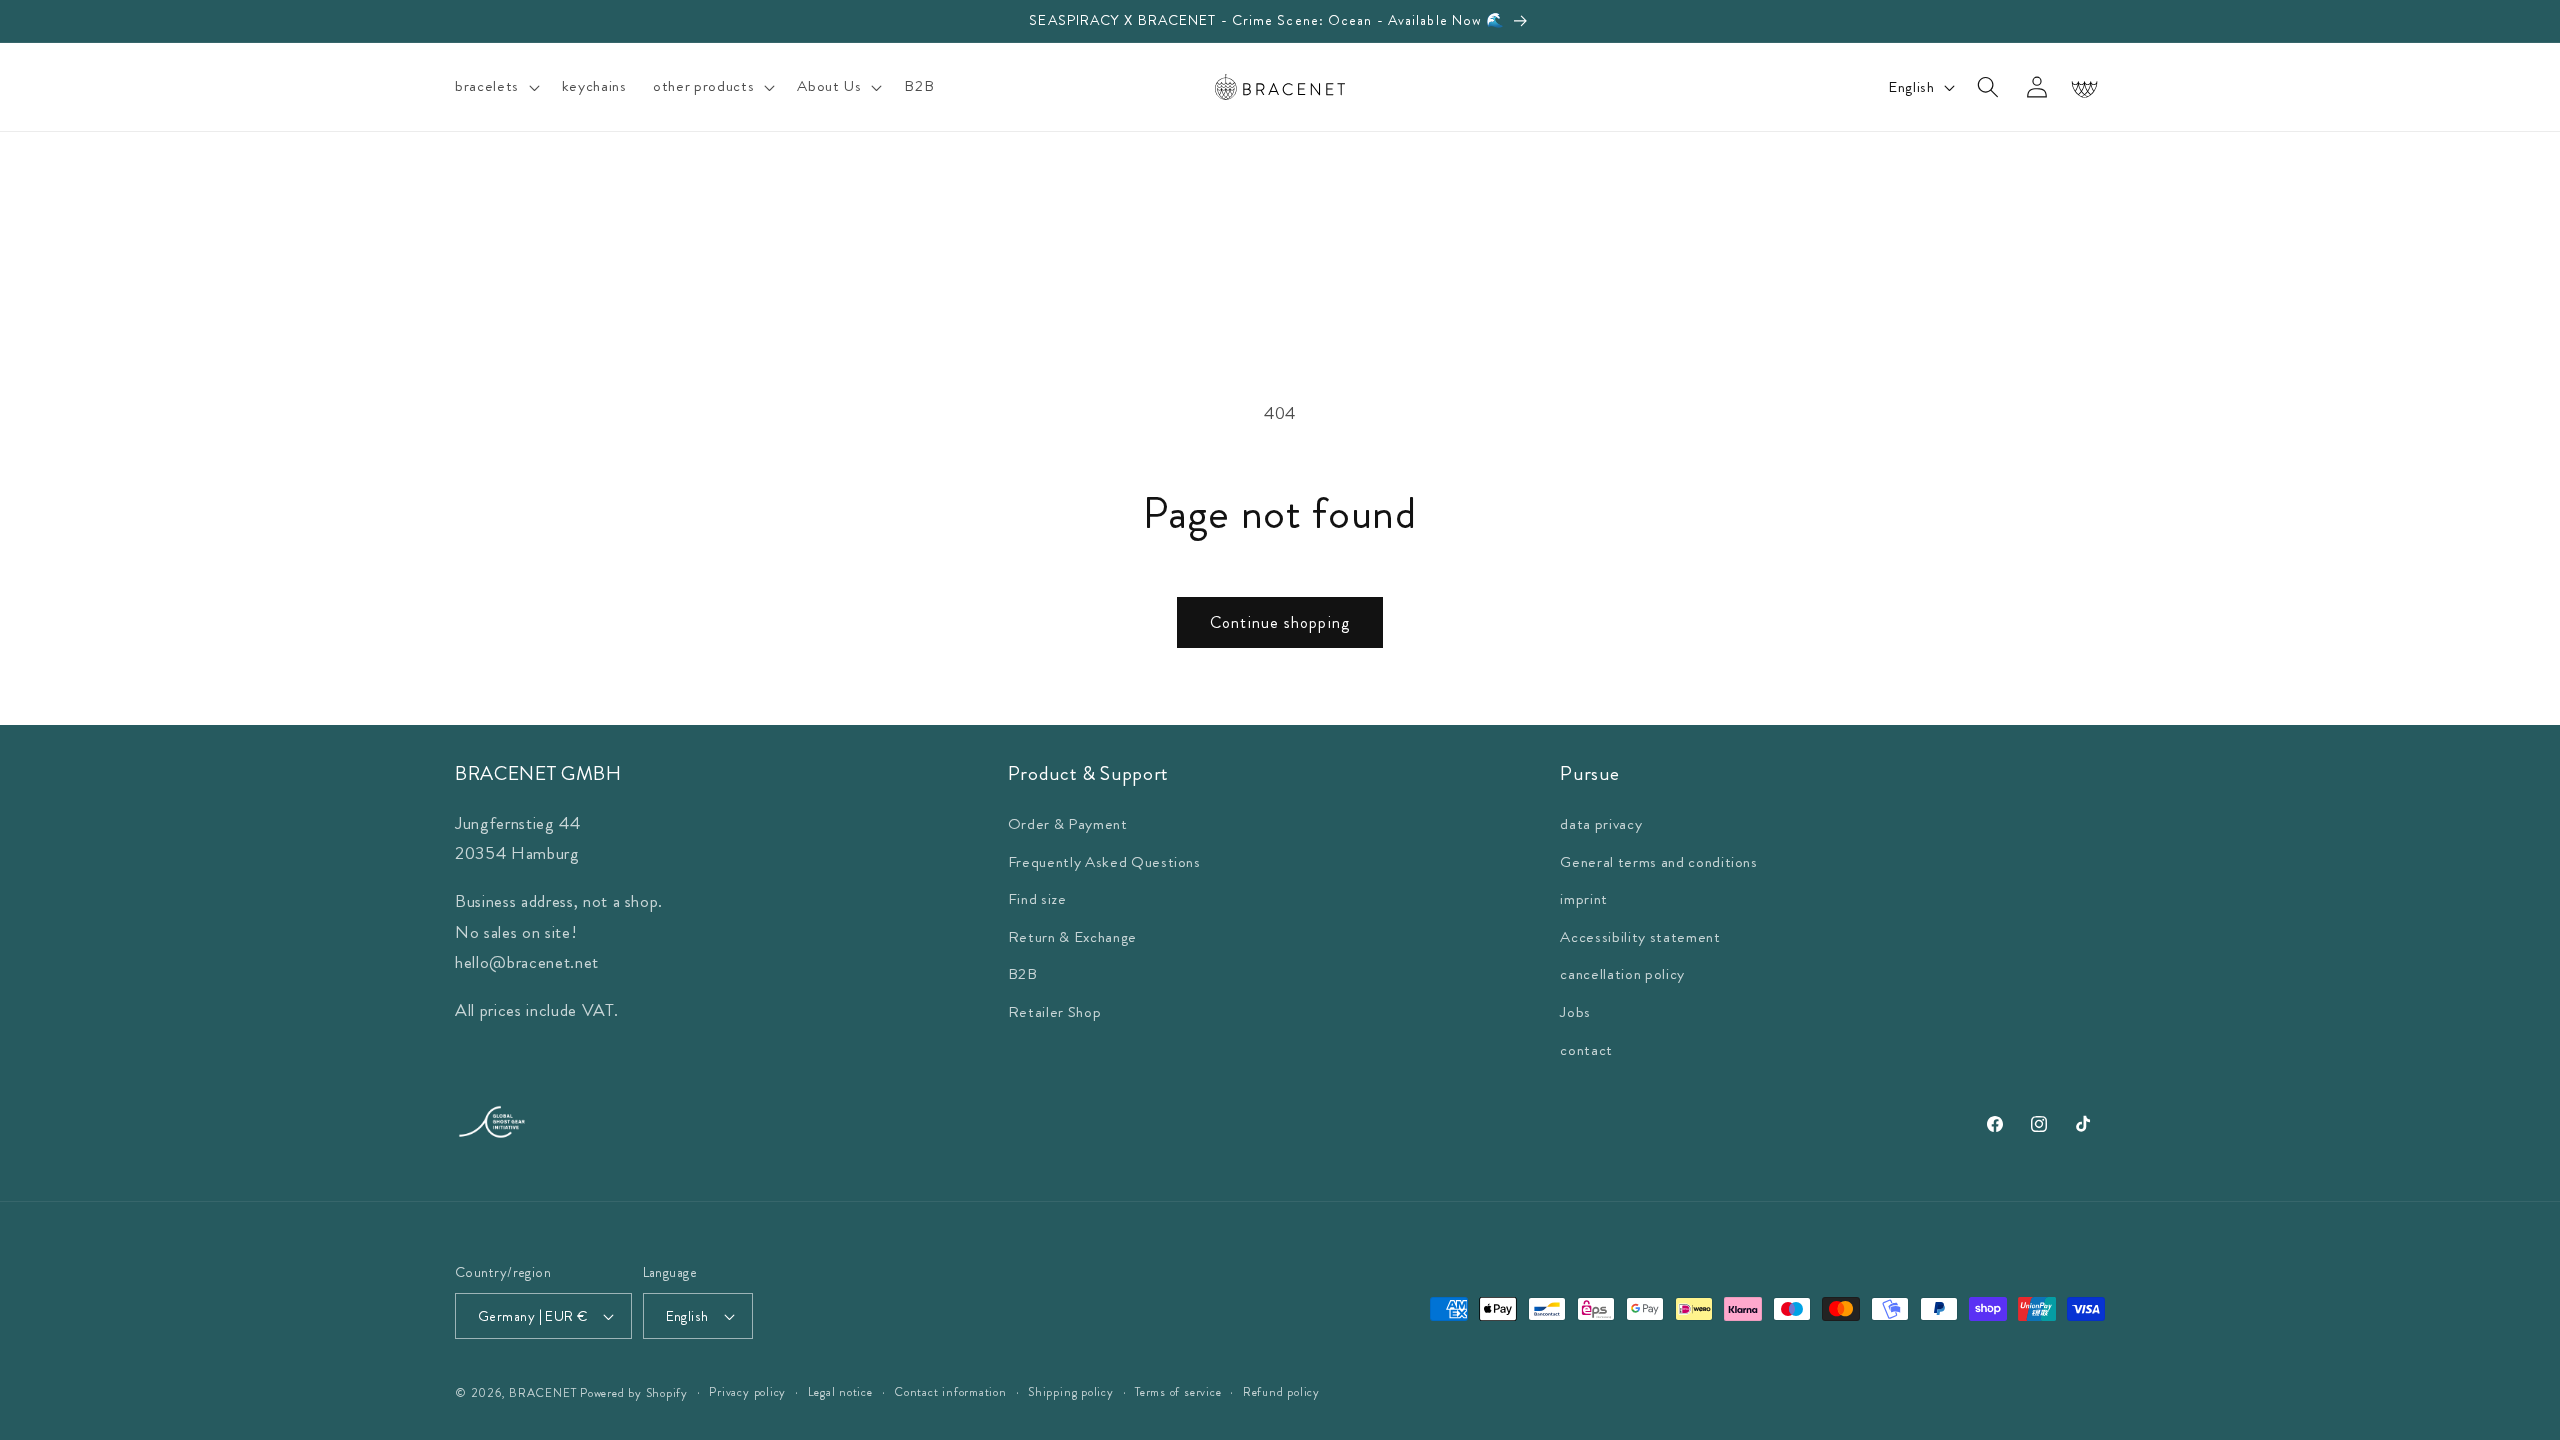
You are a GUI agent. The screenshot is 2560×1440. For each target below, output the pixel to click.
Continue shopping (1280, 622)
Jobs (1575, 1012)
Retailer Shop (1055, 1012)
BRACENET (542, 1393)
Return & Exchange (1072, 937)
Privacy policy (747, 1392)
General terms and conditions (1658, 862)
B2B (1023, 974)
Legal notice (840, 1392)
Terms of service (1178, 1392)
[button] (495, 87)
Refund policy (1281, 1392)
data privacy (1601, 824)
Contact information (950, 1392)
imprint (1584, 899)
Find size (1037, 899)
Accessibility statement (1640, 937)
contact (1586, 1050)
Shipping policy (1071, 1392)
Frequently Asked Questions (1104, 862)
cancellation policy (1622, 974)
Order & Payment (1068, 824)
